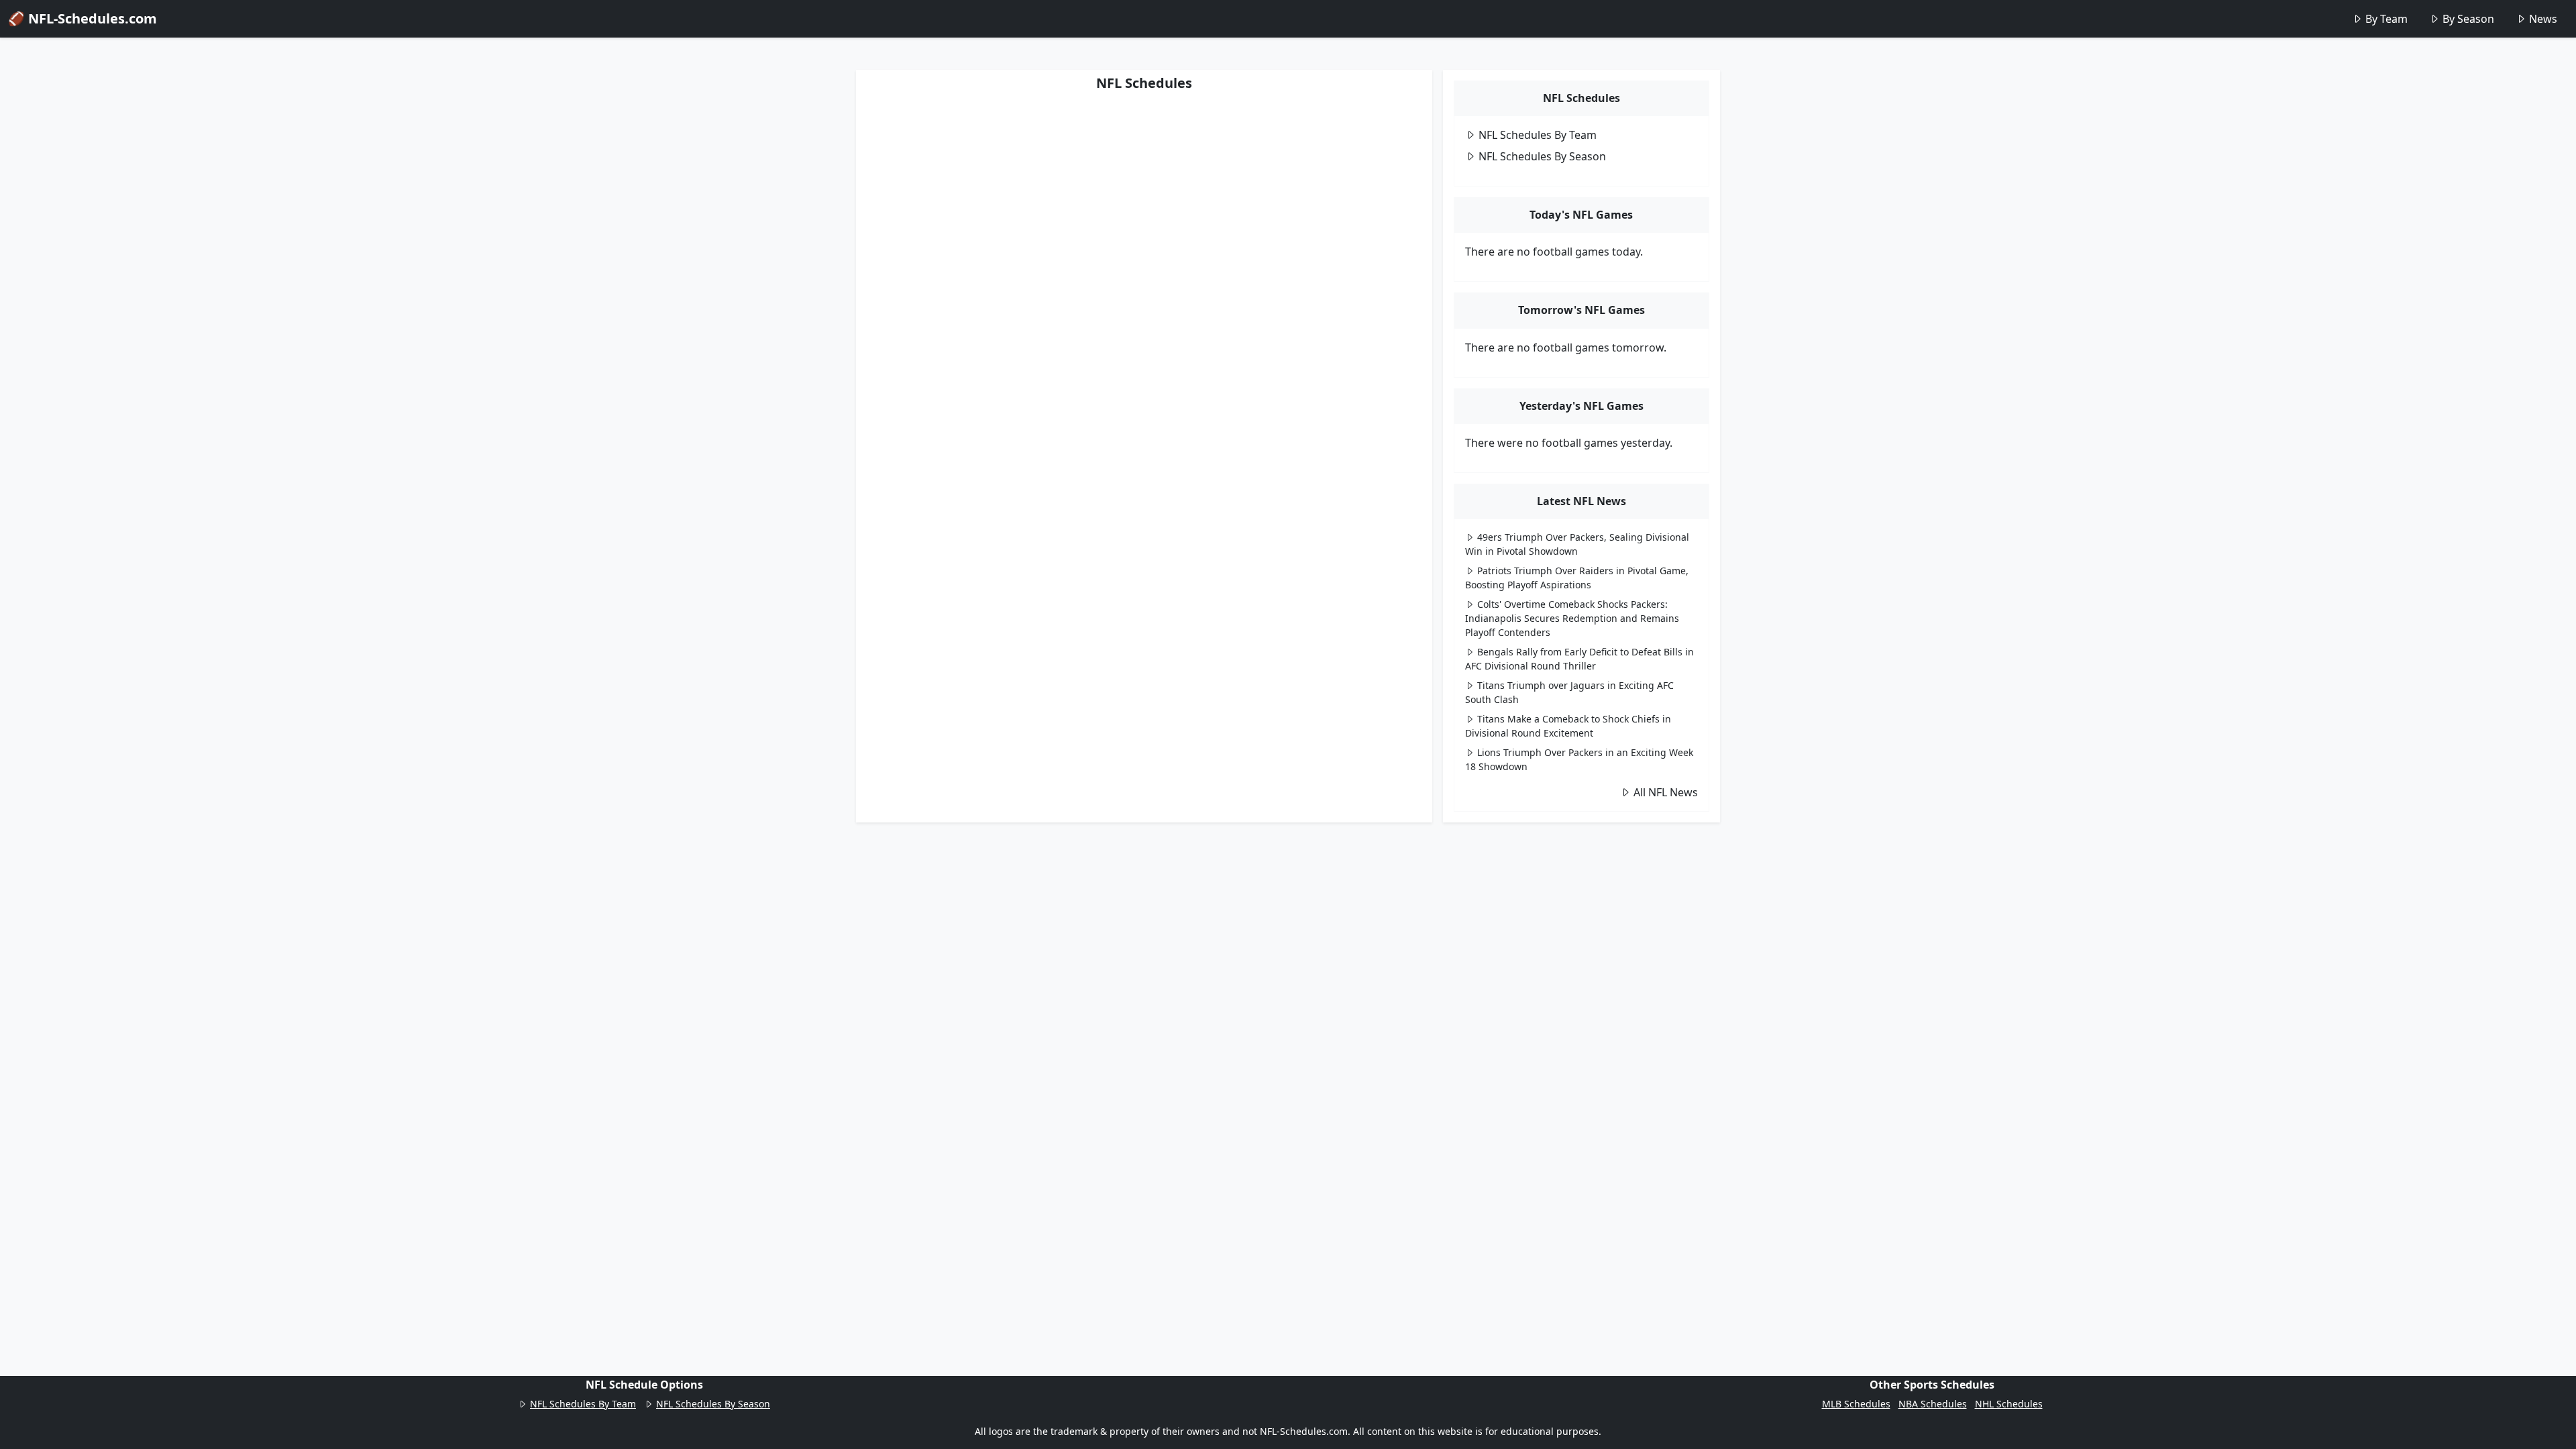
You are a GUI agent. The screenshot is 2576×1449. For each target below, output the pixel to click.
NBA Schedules (1933, 1404)
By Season (2468, 19)
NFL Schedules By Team (1538, 135)
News (2543, 19)
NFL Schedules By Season (1542, 156)
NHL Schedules (2009, 1404)
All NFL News (1666, 792)
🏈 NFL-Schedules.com (83, 18)
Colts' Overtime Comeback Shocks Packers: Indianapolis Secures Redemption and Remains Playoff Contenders (1572, 618)
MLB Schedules (1856, 1404)
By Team (2386, 19)
